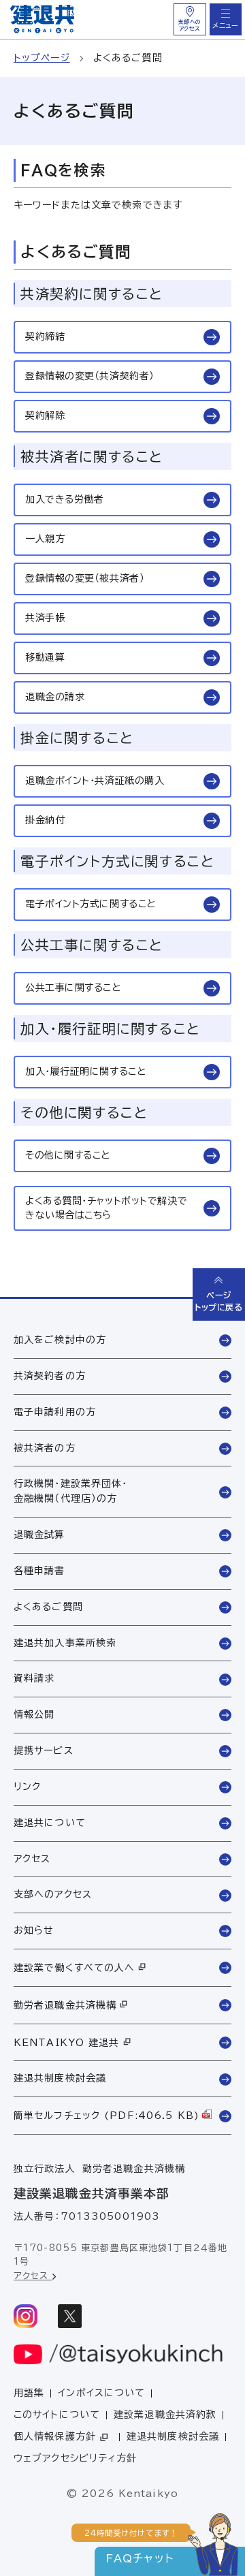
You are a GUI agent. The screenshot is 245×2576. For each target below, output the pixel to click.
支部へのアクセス (190, 25)
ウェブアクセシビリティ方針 (76, 2458)
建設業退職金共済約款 (165, 2415)
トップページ (42, 58)
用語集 (29, 2393)
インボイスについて (101, 2393)
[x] (70, 2316)
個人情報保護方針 (55, 2436)
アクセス (33, 2276)
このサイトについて (57, 2415)
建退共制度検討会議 (173, 2436)
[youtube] (119, 2354)
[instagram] (26, 2316)
